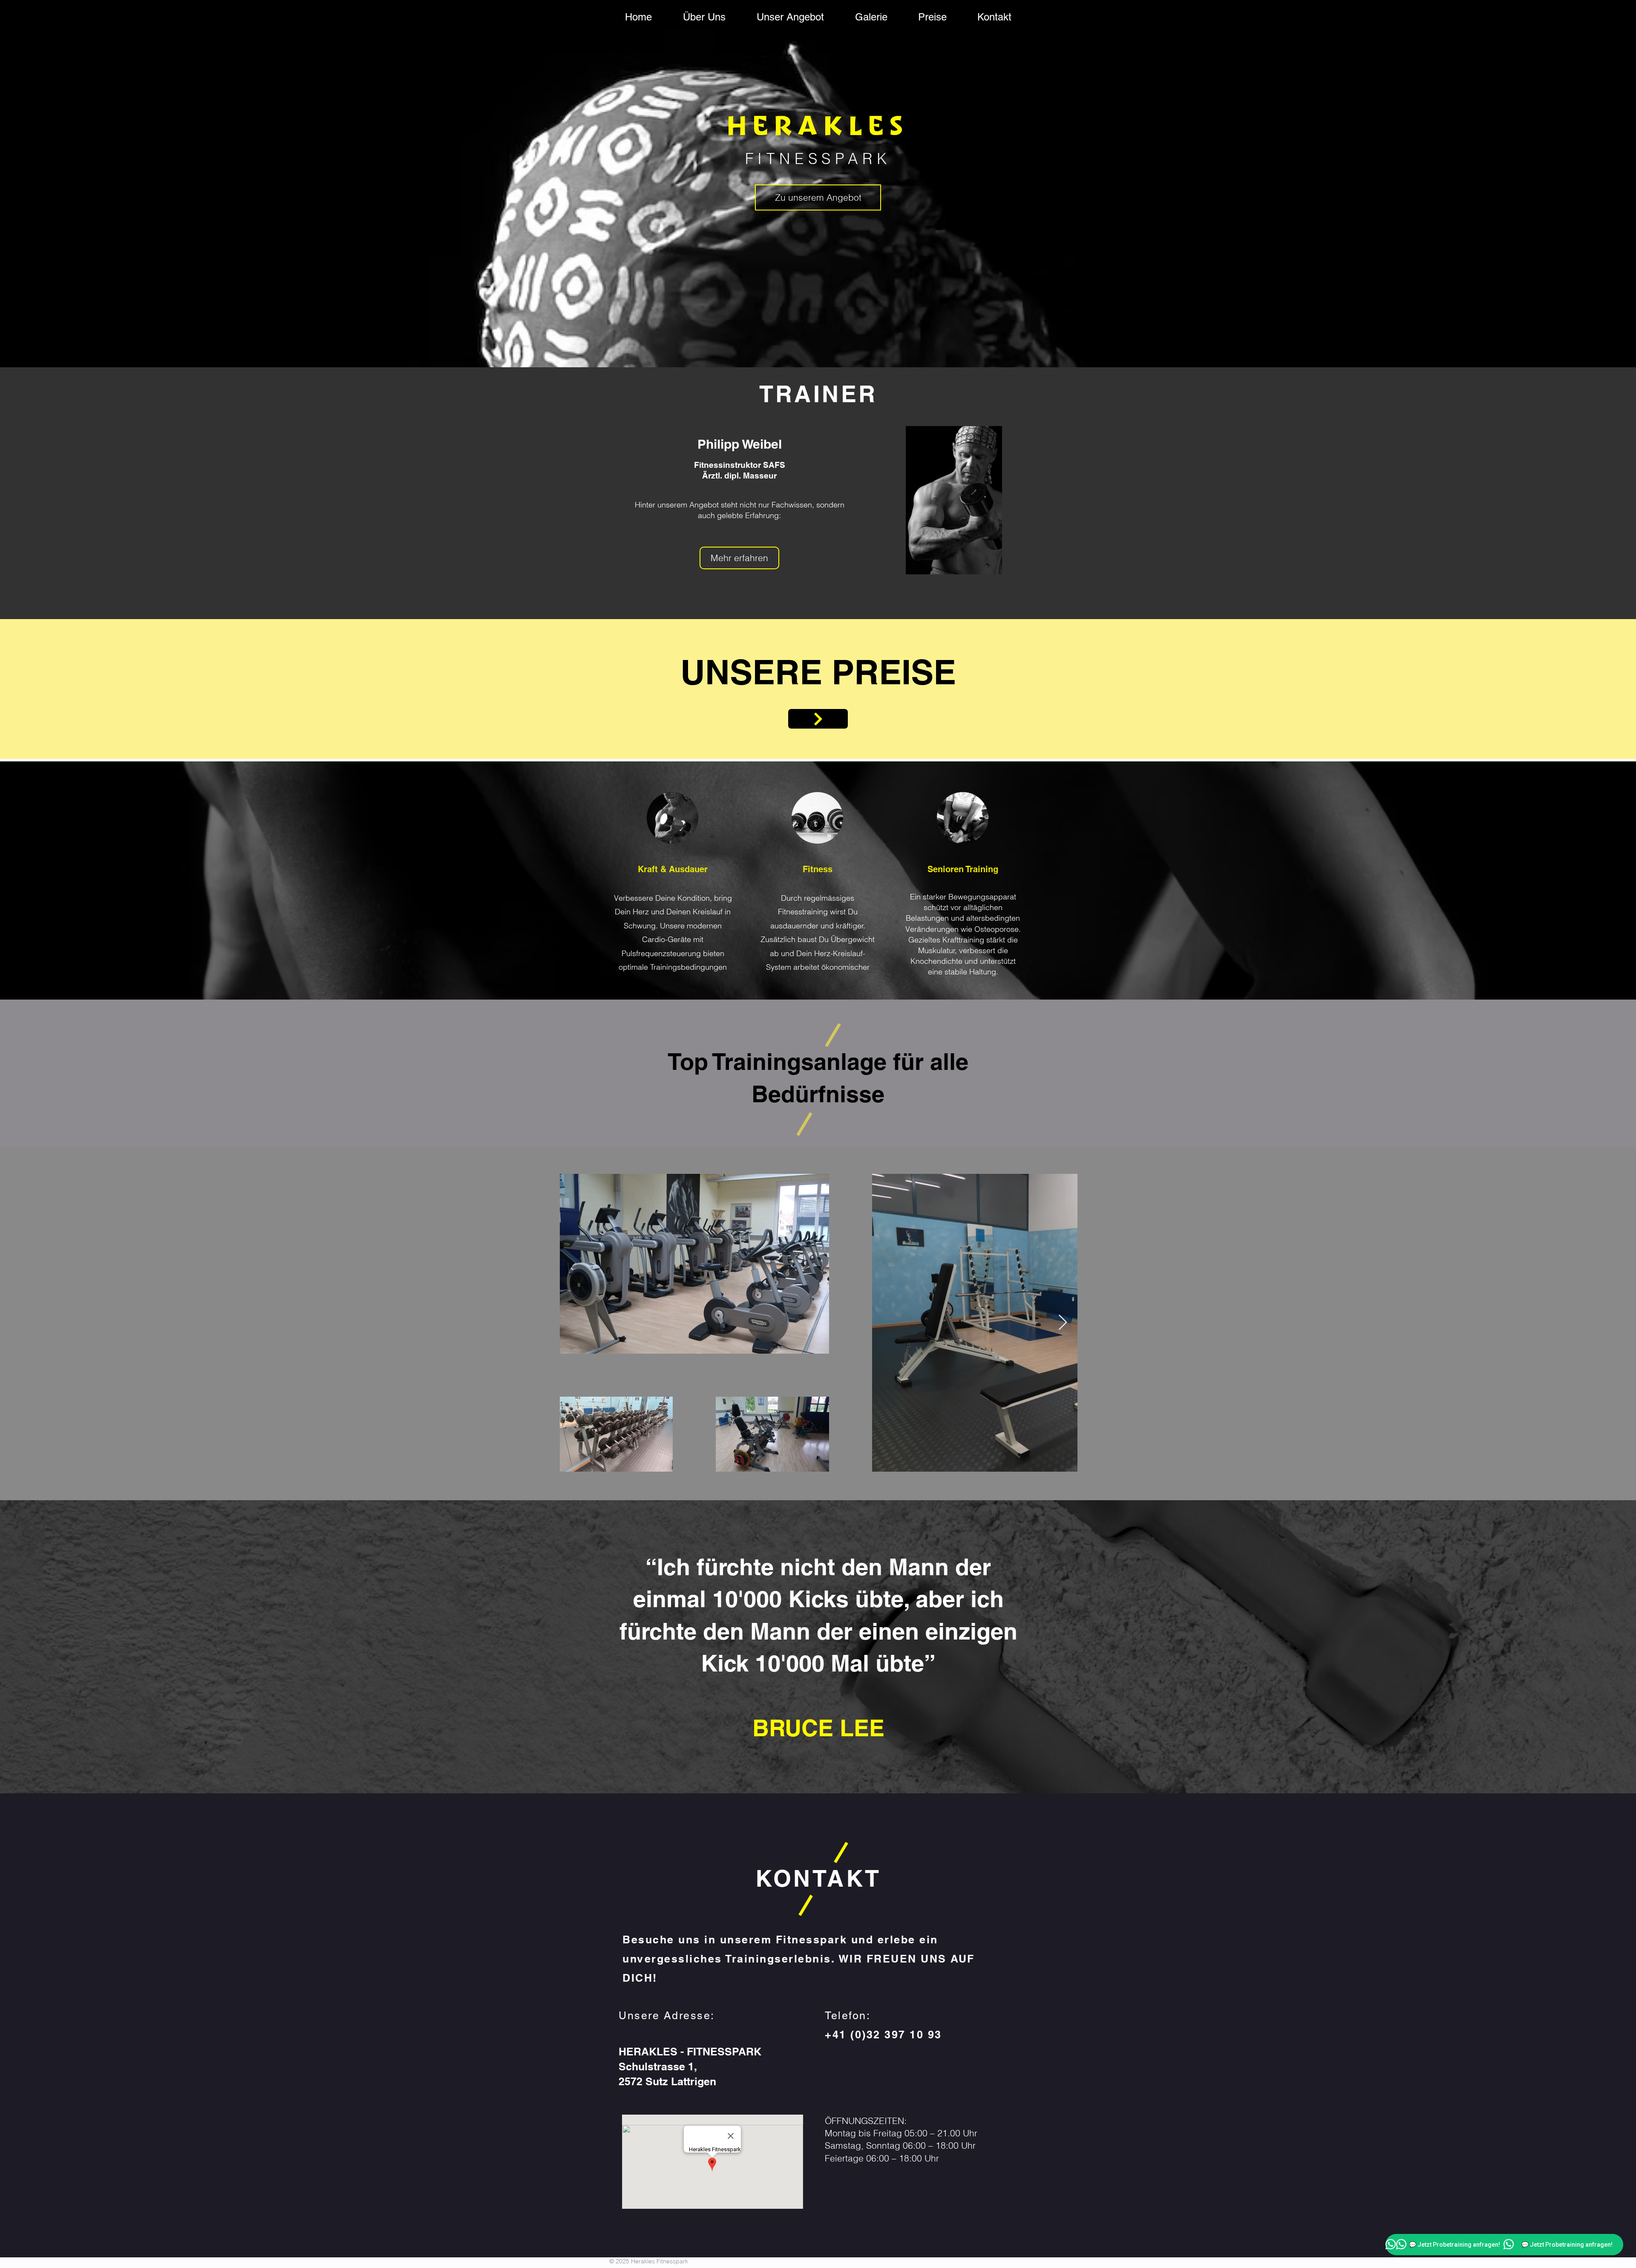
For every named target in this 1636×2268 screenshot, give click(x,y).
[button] (739, 558)
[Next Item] (1063, 1323)
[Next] (826, 719)
